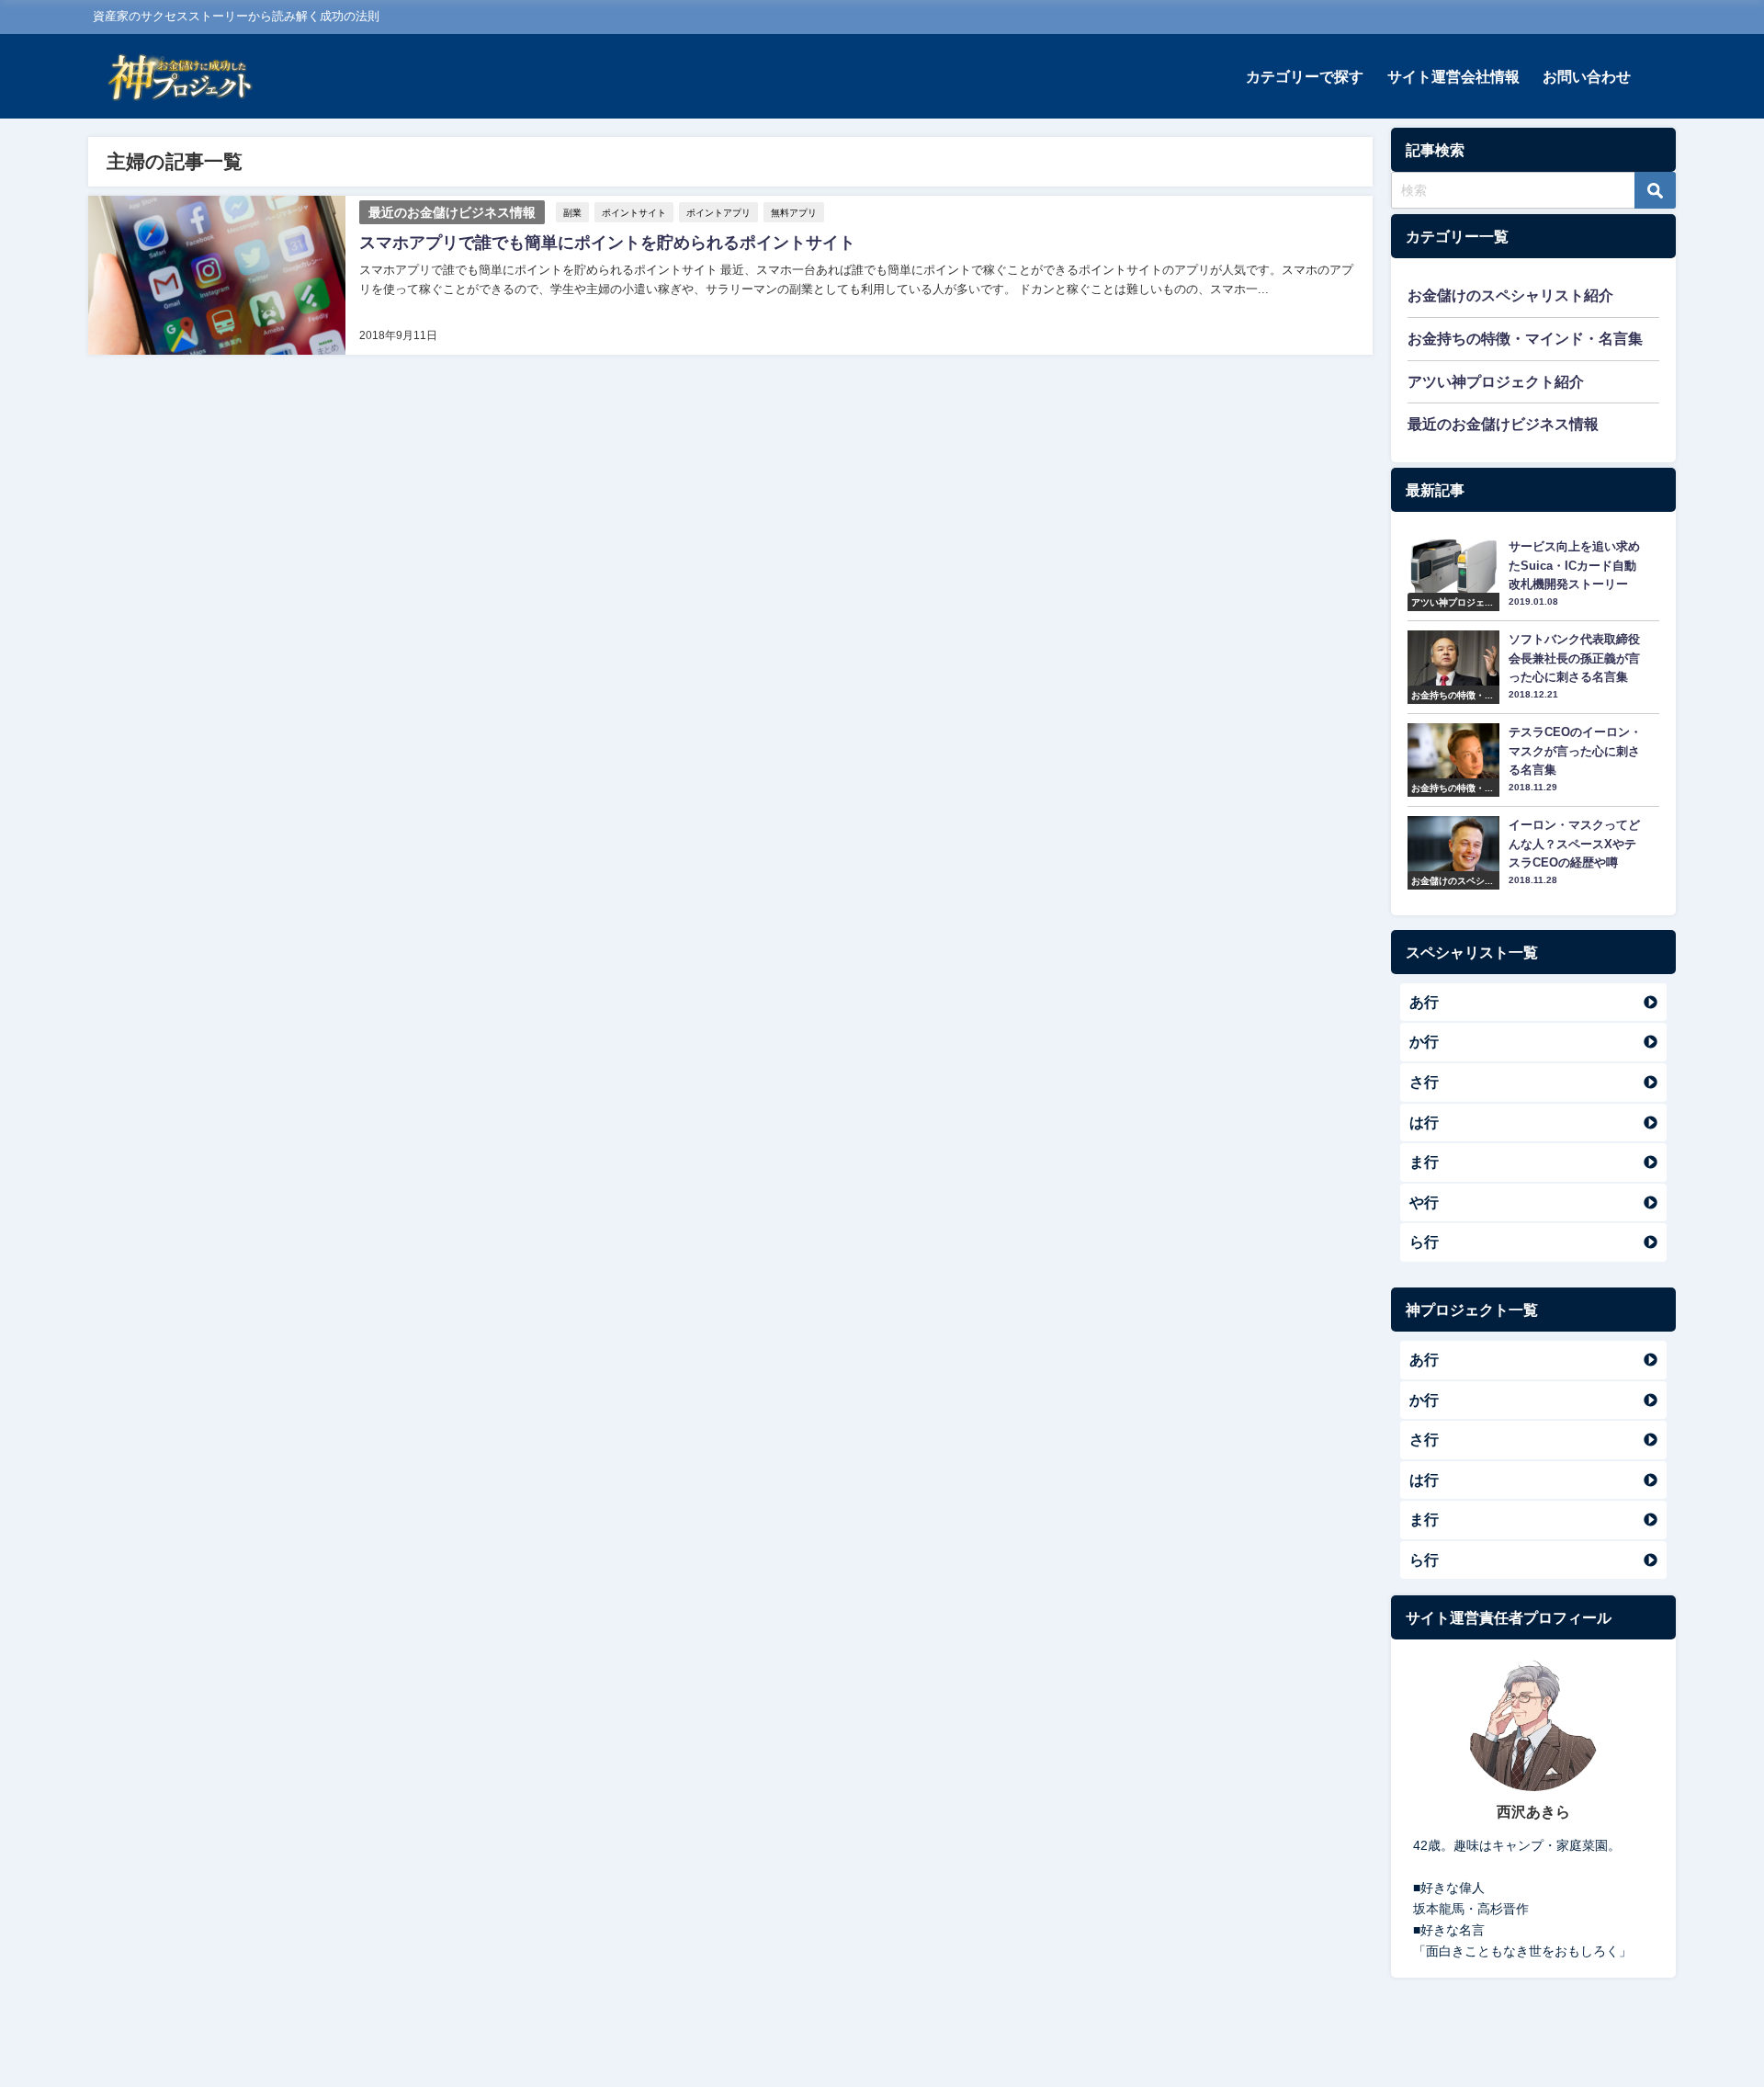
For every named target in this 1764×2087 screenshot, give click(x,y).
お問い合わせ (1587, 76)
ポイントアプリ (718, 212)
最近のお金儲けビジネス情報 (452, 212)
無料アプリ (794, 212)
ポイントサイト (634, 212)
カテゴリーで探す (1305, 76)
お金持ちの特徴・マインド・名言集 (1525, 338)
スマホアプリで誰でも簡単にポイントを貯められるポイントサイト (607, 243)
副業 (572, 212)
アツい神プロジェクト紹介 (1496, 381)
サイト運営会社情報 (1453, 76)
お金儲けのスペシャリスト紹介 (1510, 295)
